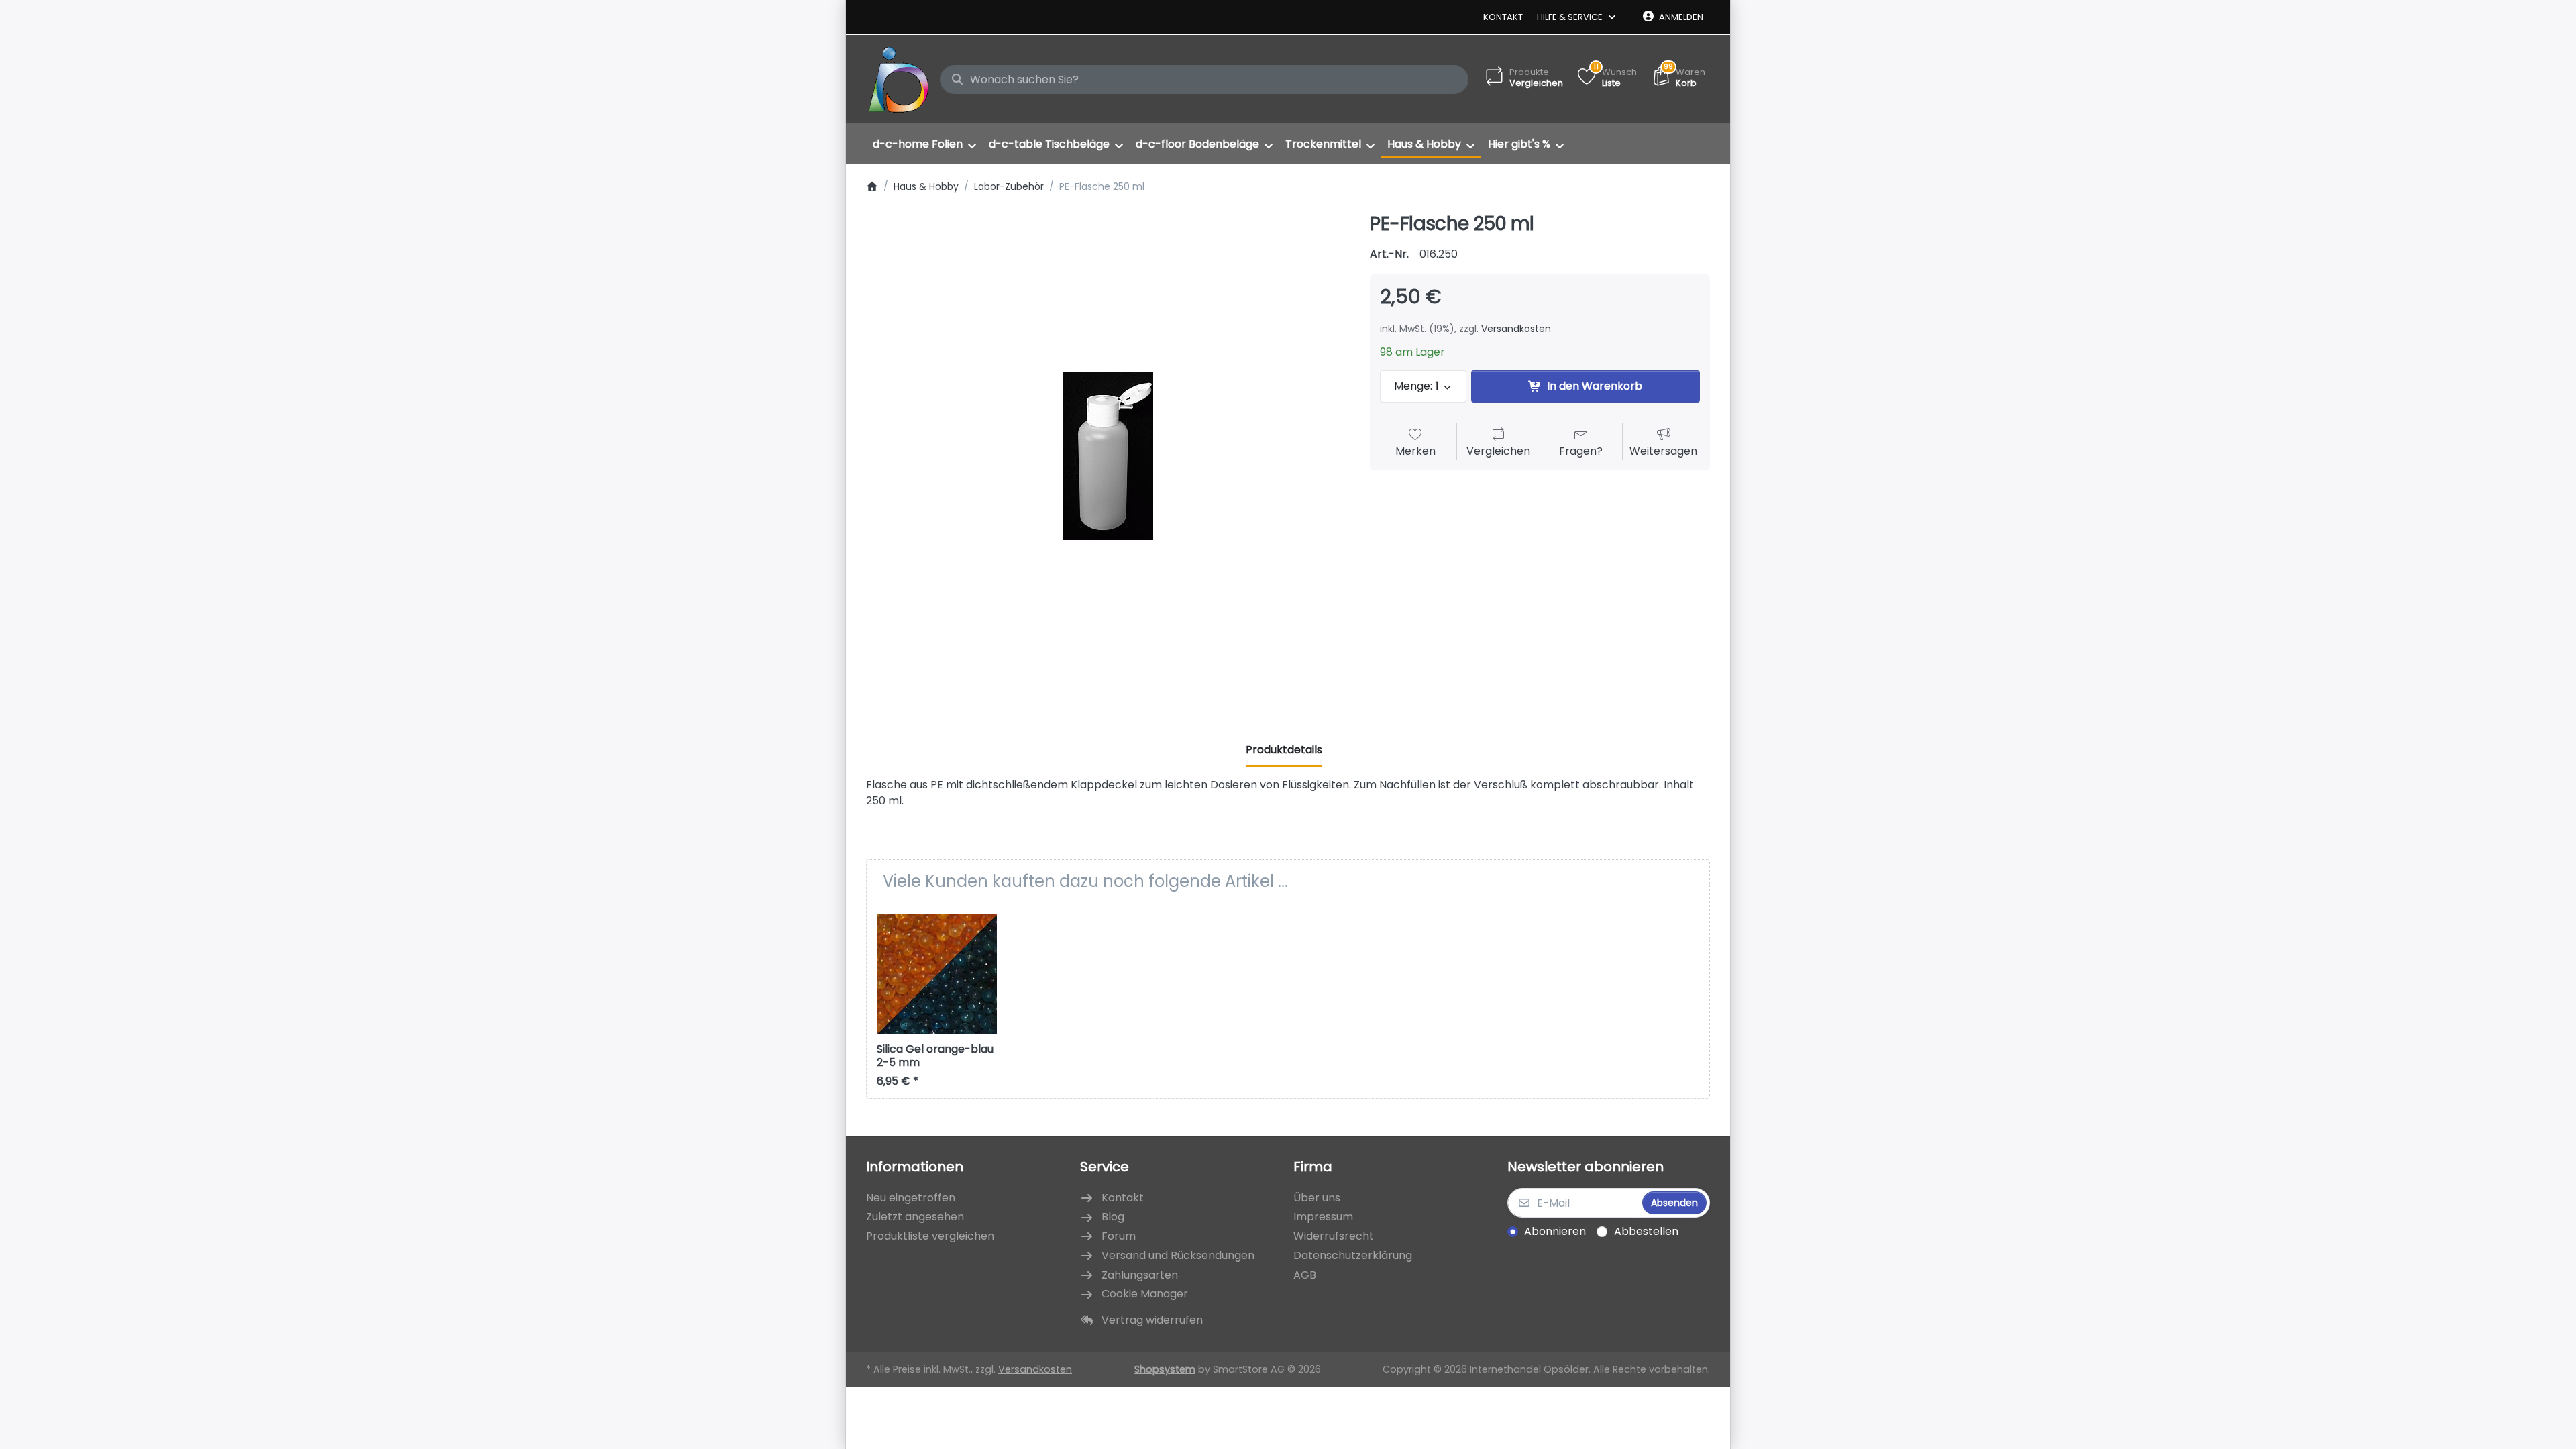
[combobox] (1204, 80)
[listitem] (1108, 456)
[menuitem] (924, 144)
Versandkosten (1516, 329)
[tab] (1284, 750)
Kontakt (1503, 17)
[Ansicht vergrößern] (1108, 456)
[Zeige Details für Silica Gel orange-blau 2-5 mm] (937, 974)
